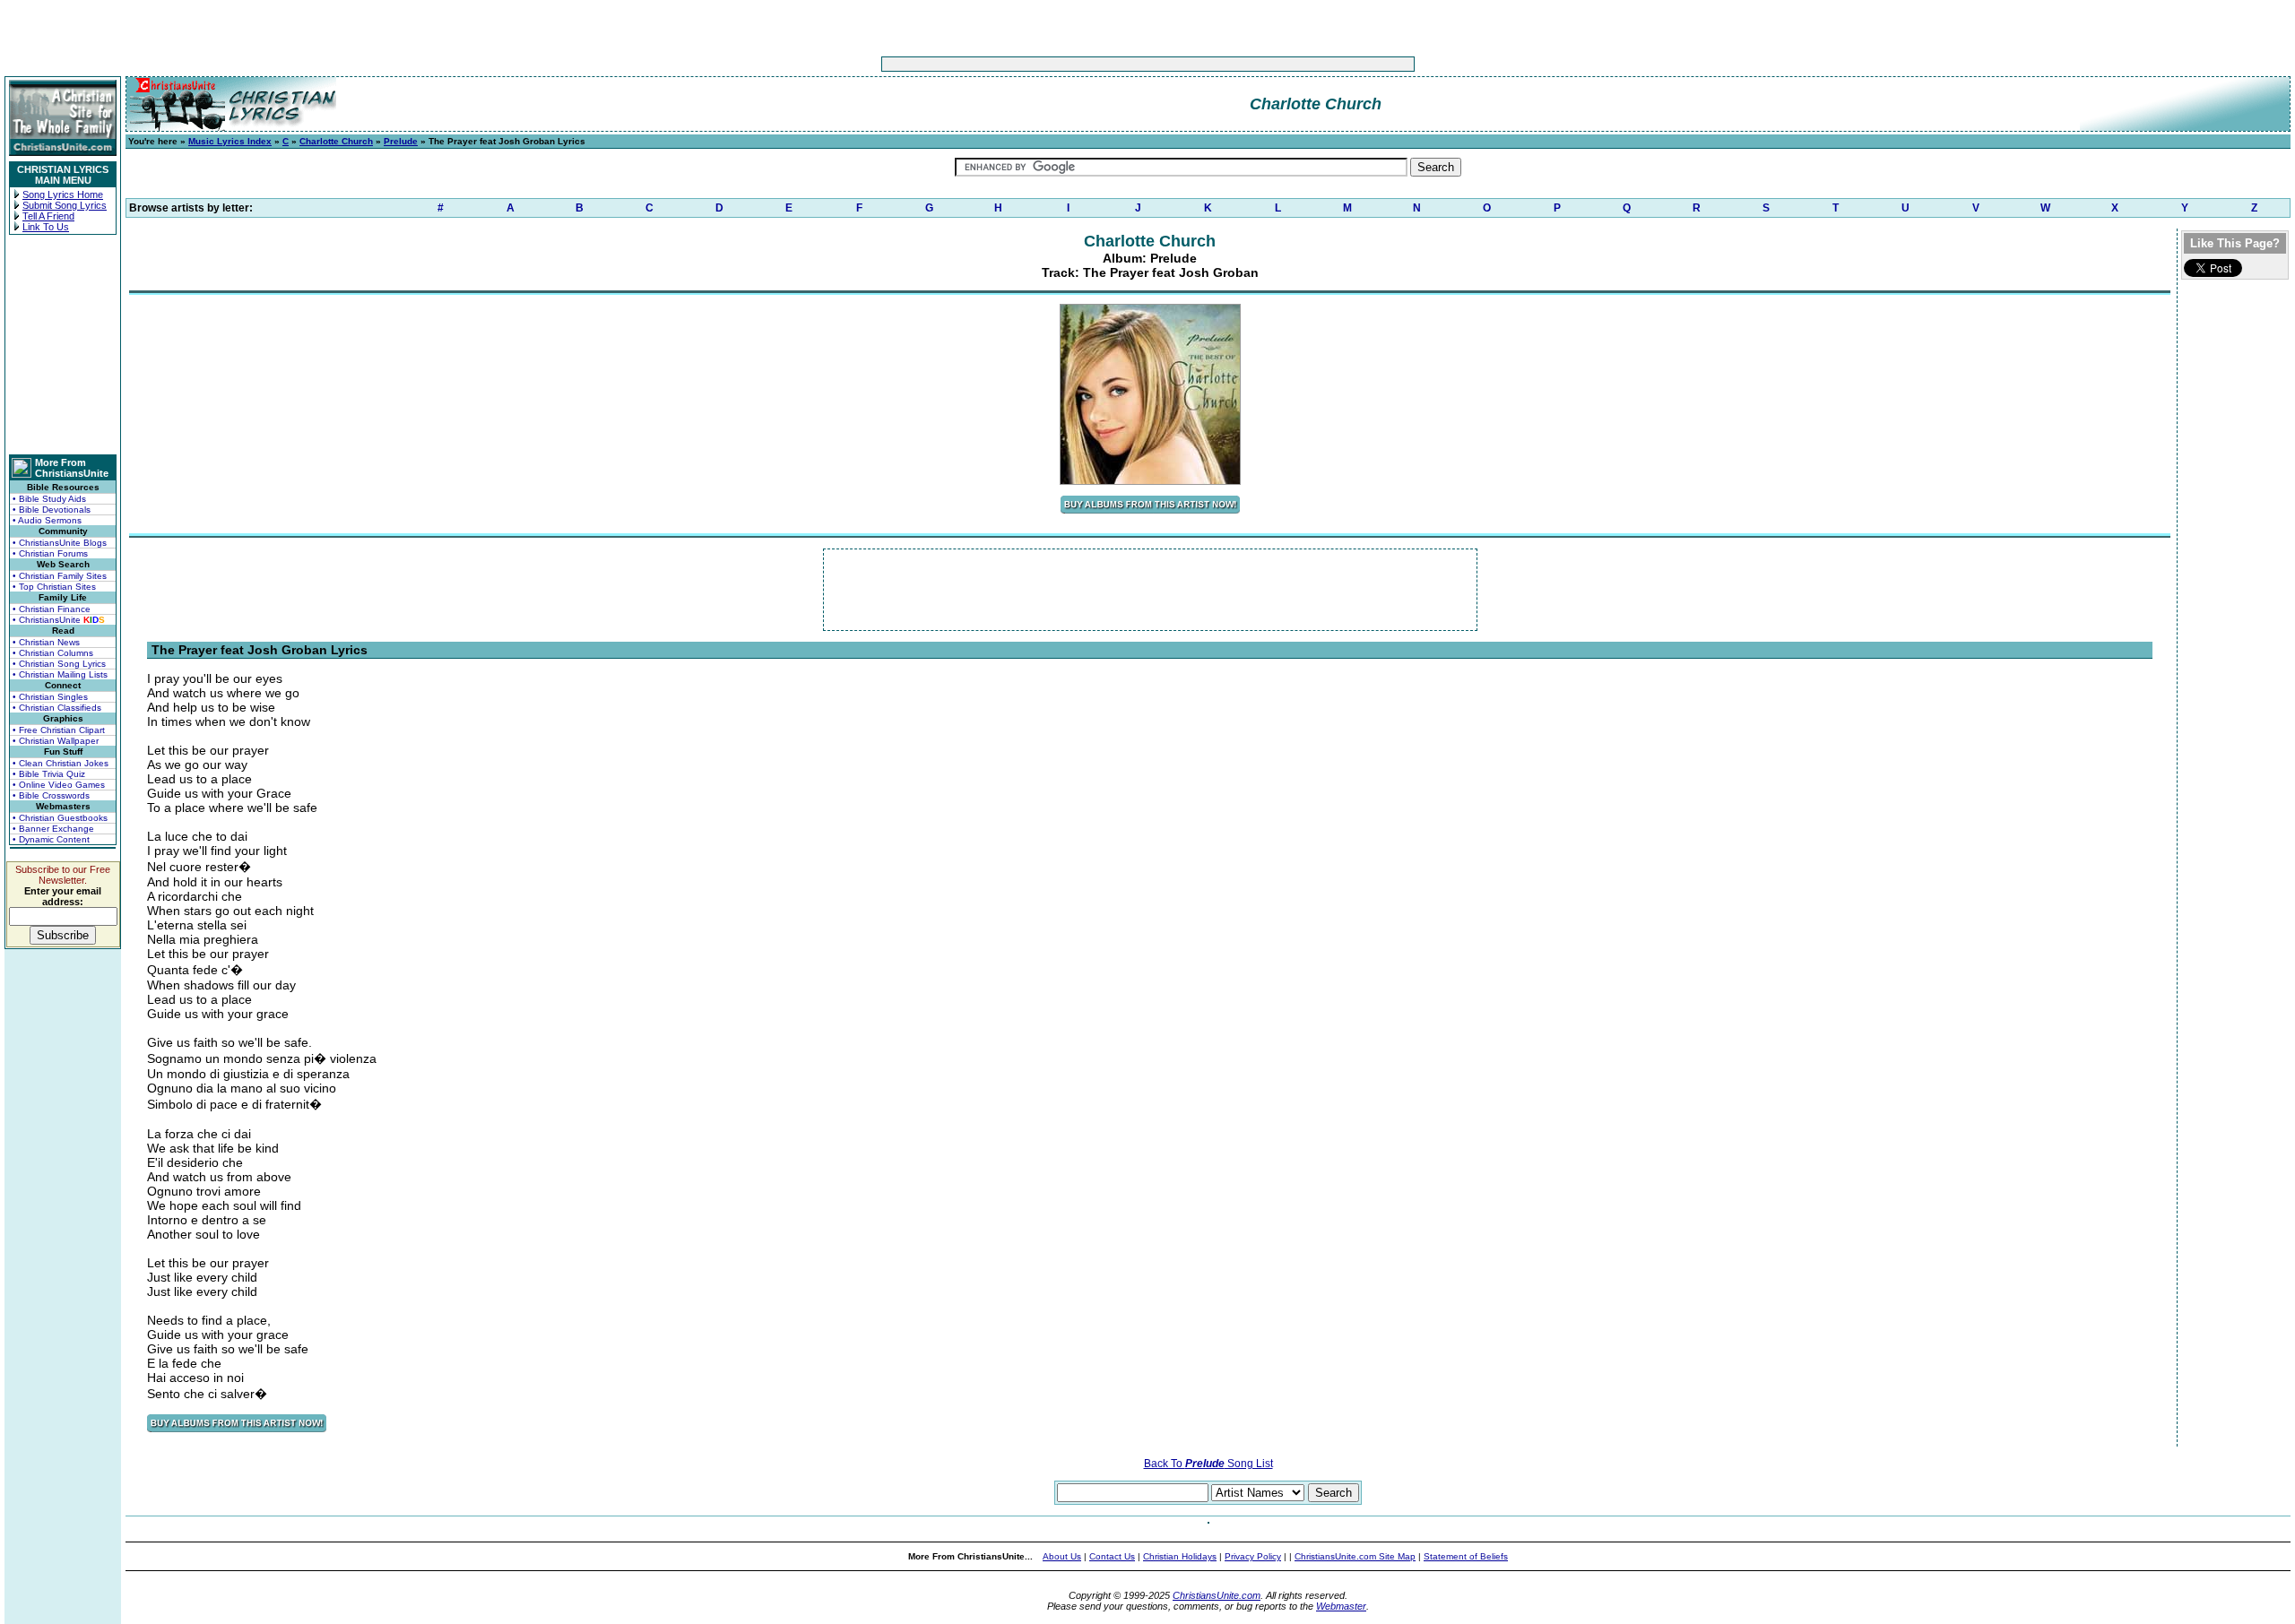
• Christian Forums (50, 553)
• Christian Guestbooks (60, 818)
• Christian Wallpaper (56, 741)
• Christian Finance (52, 609)
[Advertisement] (1092, 64)
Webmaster (1341, 1606)
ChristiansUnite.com (1217, 1595)
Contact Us (1112, 1556)
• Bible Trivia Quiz (49, 774)
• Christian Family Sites (60, 576)
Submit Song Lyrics (65, 205)
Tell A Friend (48, 216)
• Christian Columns (53, 653)
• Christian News (46, 642)
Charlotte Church (336, 141)
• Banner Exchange (53, 829)
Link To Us (46, 227)
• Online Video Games (59, 785)
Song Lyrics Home (63, 194)
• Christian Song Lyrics (59, 664)
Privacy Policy (1253, 1556)
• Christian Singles (50, 697)
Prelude (401, 141)
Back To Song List (1208, 1464)
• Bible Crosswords (51, 795)
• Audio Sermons (47, 520)
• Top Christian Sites (54, 587)
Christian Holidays (1180, 1556)
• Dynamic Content (51, 839)
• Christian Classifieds (57, 708)
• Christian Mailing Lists (60, 674)
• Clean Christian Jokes (61, 763)
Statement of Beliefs (1466, 1556)
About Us (1062, 1556)
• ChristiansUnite (59, 620)
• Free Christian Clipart (59, 730)
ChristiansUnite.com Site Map (1355, 1556)
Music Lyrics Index (230, 141)
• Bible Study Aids (49, 499)
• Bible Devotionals (52, 510)
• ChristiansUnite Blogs (60, 543)
